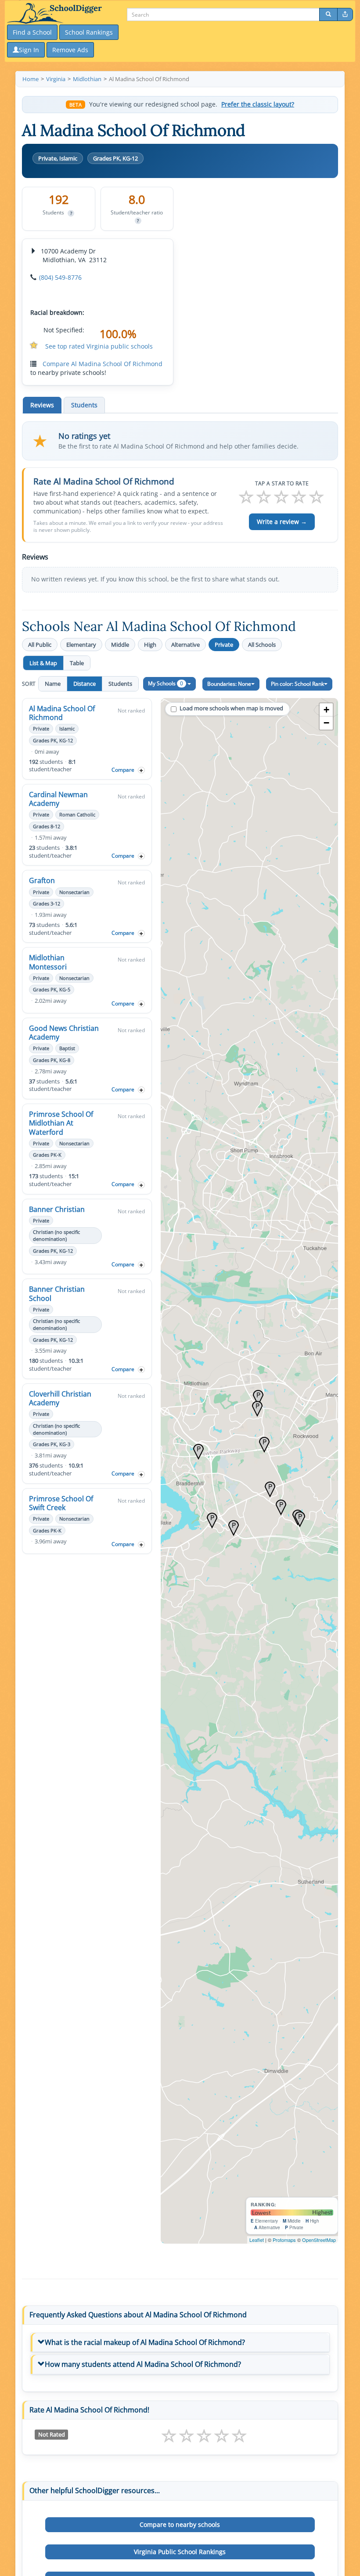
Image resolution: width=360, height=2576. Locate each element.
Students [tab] (84, 405)
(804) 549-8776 (60, 277)
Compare (123, 770)
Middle (120, 645)
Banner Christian (57, 1209)
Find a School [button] (32, 32)
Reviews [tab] (42, 405)
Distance (85, 684)
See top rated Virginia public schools (99, 346)
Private (224, 645)
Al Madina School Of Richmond (62, 713)
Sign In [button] (29, 50)
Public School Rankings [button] (180, 2552)
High (150, 645)
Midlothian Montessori (48, 962)
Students (120, 684)
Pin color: (297, 684)
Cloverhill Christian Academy (60, 1398)
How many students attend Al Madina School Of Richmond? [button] (143, 2364)
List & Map (43, 663)
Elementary (81, 645)
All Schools (262, 645)
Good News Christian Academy (64, 1033)
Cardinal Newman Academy (58, 799)
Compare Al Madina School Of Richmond (103, 364)
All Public (40, 645)
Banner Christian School (57, 1293)
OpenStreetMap (319, 2240)
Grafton (42, 880)
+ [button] (326, 710)
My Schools (166, 683)
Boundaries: (229, 684)
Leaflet (257, 2240)
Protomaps (284, 2240)
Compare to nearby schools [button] (180, 2524)
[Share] (345, 14)
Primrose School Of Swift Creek (61, 1503)
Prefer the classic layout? (258, 104)
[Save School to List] (141, 770)
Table (77, 663)
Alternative (185, 645)
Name (53, 684)
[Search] (328, 14)
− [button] (326, 723)
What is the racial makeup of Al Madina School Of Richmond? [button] (145, 2342)
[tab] (180, 2343)
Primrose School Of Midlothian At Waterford (61, 1123)
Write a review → (282, 522)
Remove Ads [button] (70, 50)
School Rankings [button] (89, 32)
